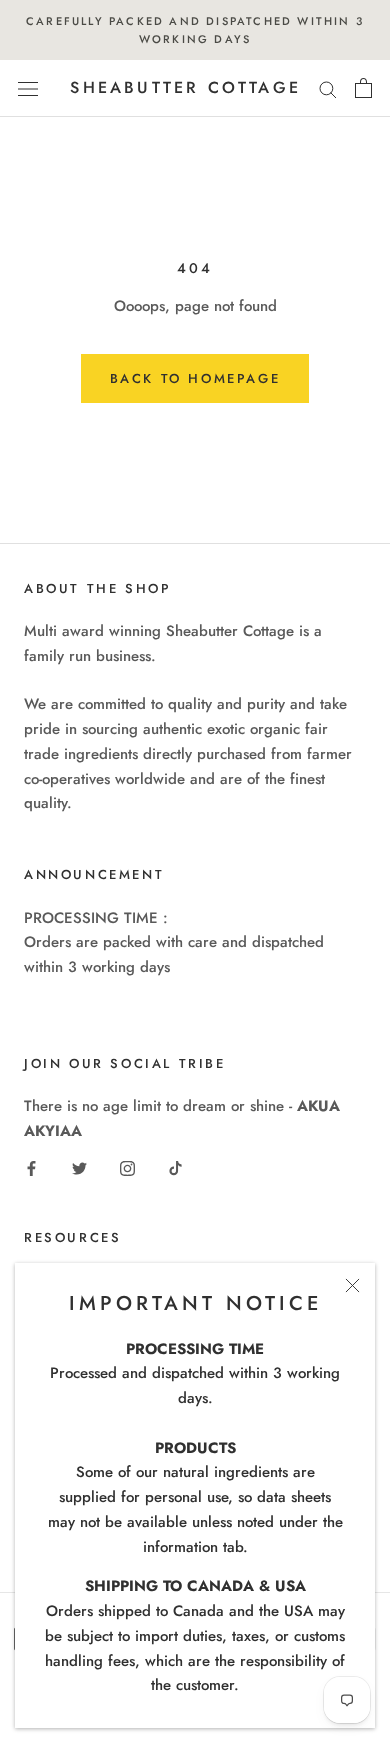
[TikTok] (175, 1167)
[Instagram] (127, 1167)
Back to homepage (195, 378)
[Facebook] (31, 1167)
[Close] (352, 1285)
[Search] (328, 88)
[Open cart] (363, 88)
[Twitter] (79, 1167)
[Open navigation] (28, 89)
